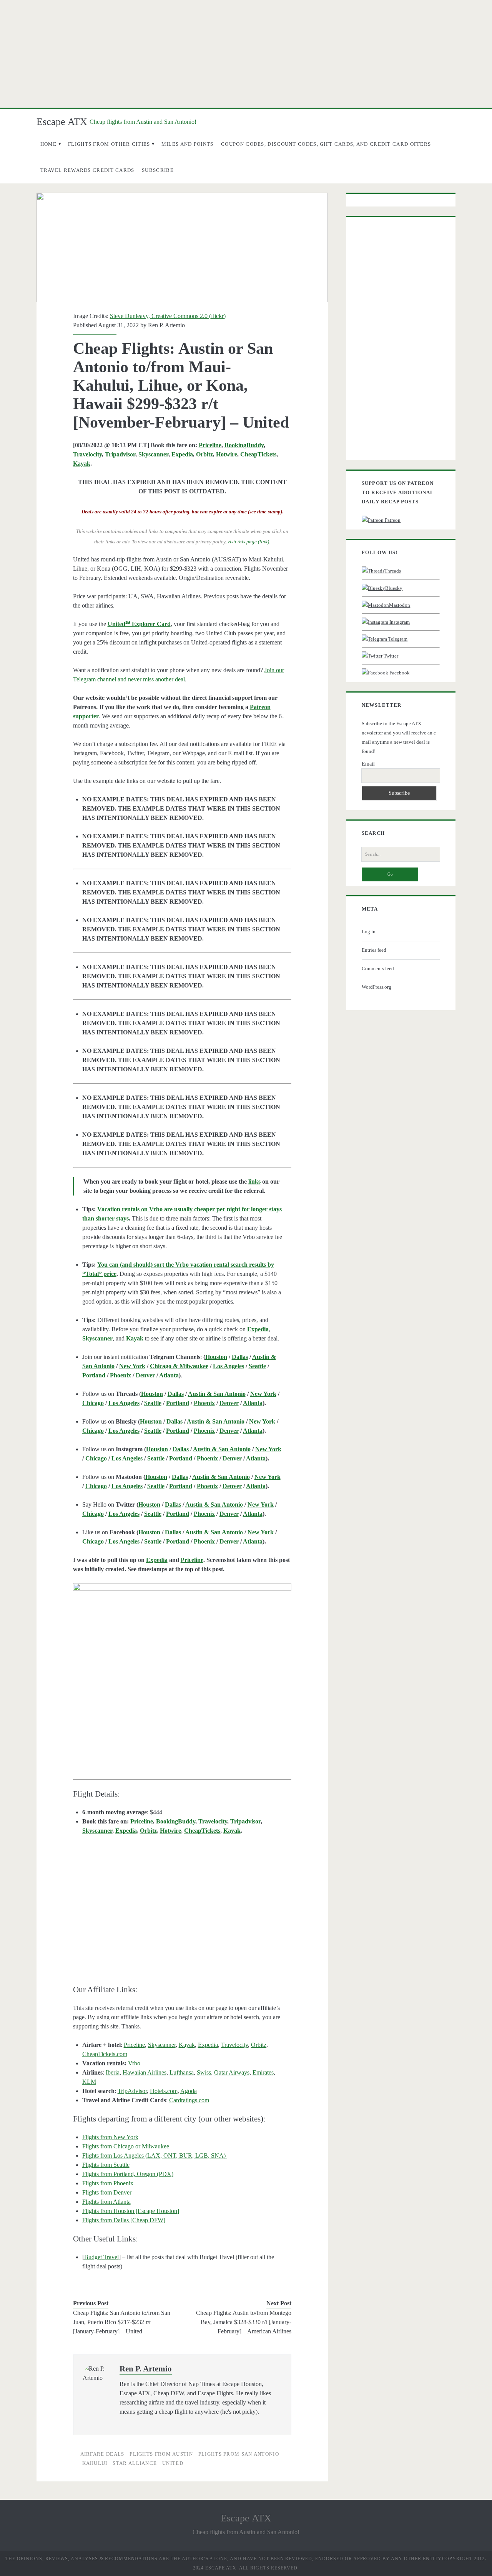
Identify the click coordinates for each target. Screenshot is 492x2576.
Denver (145, 1375)
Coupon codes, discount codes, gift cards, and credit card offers (326, 144)
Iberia (113, 2072)
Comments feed (378, 968)
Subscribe (158, 170)
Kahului (95, 2463)
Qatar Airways (232, 2072)
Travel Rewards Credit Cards (87, 170)
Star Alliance (135, 2463)
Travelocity (87, 454)
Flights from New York (110, 2137)
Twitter (390, 656)
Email (368, 764)
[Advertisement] (246, 54)
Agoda (189, 2091)
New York (132, 1366)
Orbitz (204, 454)
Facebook (399, 673)
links (254, 1181)
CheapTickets (258, 454)
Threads (393, 571)
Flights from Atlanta (106, 2202)
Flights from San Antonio (239, 2454)
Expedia (182, 454)
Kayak (82, 464)
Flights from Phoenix (108, 2183)
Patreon (392, 520)
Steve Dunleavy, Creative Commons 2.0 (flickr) (168, 316)
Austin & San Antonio (217, 1394)
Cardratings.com (189, 2100)
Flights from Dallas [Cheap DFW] (124, 2220)
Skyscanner (153, 454)
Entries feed (374, 950)
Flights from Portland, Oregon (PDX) (128, 2174)
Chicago (93, 1403)
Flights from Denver (107, 2192)
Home (49, 144)
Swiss (204, 2072)
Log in (369, 932)
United (173, 2463)
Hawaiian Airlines (145, 2072)
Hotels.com (164, 2091)
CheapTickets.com (105, 2054)
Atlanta (169, 1375)
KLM (89, 2082)
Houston (216, 1357)
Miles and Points (188, 144)
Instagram (399, 622)
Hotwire (227, 454)
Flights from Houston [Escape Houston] (131, 2211)
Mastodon (400, 605)
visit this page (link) (248, 542)
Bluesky (394, 588)
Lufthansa (182, 2072)
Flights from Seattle (106, 2165)
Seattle (257, 1366)
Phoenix (121, 1375)
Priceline (210, 445)
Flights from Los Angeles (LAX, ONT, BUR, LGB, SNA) (155, 2156)
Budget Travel (101, 2257)
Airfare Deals (102, 2454)
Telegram (397, 639)
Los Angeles (229, 1366)
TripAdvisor (132, 2091)
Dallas (240, 1357)
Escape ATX (62, 122)
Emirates (263, 2072)
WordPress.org (376, 987)
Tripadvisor (120, 454)
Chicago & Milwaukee (179, 1366)
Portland (94, 1375)
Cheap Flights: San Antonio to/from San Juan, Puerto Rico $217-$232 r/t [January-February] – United (122, 2322)
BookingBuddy (244, 445)
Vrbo (134, 2063)
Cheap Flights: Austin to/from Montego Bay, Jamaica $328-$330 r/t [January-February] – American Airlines (244, 2322)
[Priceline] (182, 1667)
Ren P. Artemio (166, 325)
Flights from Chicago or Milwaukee (126, 2146)
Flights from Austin (161, 2454)
